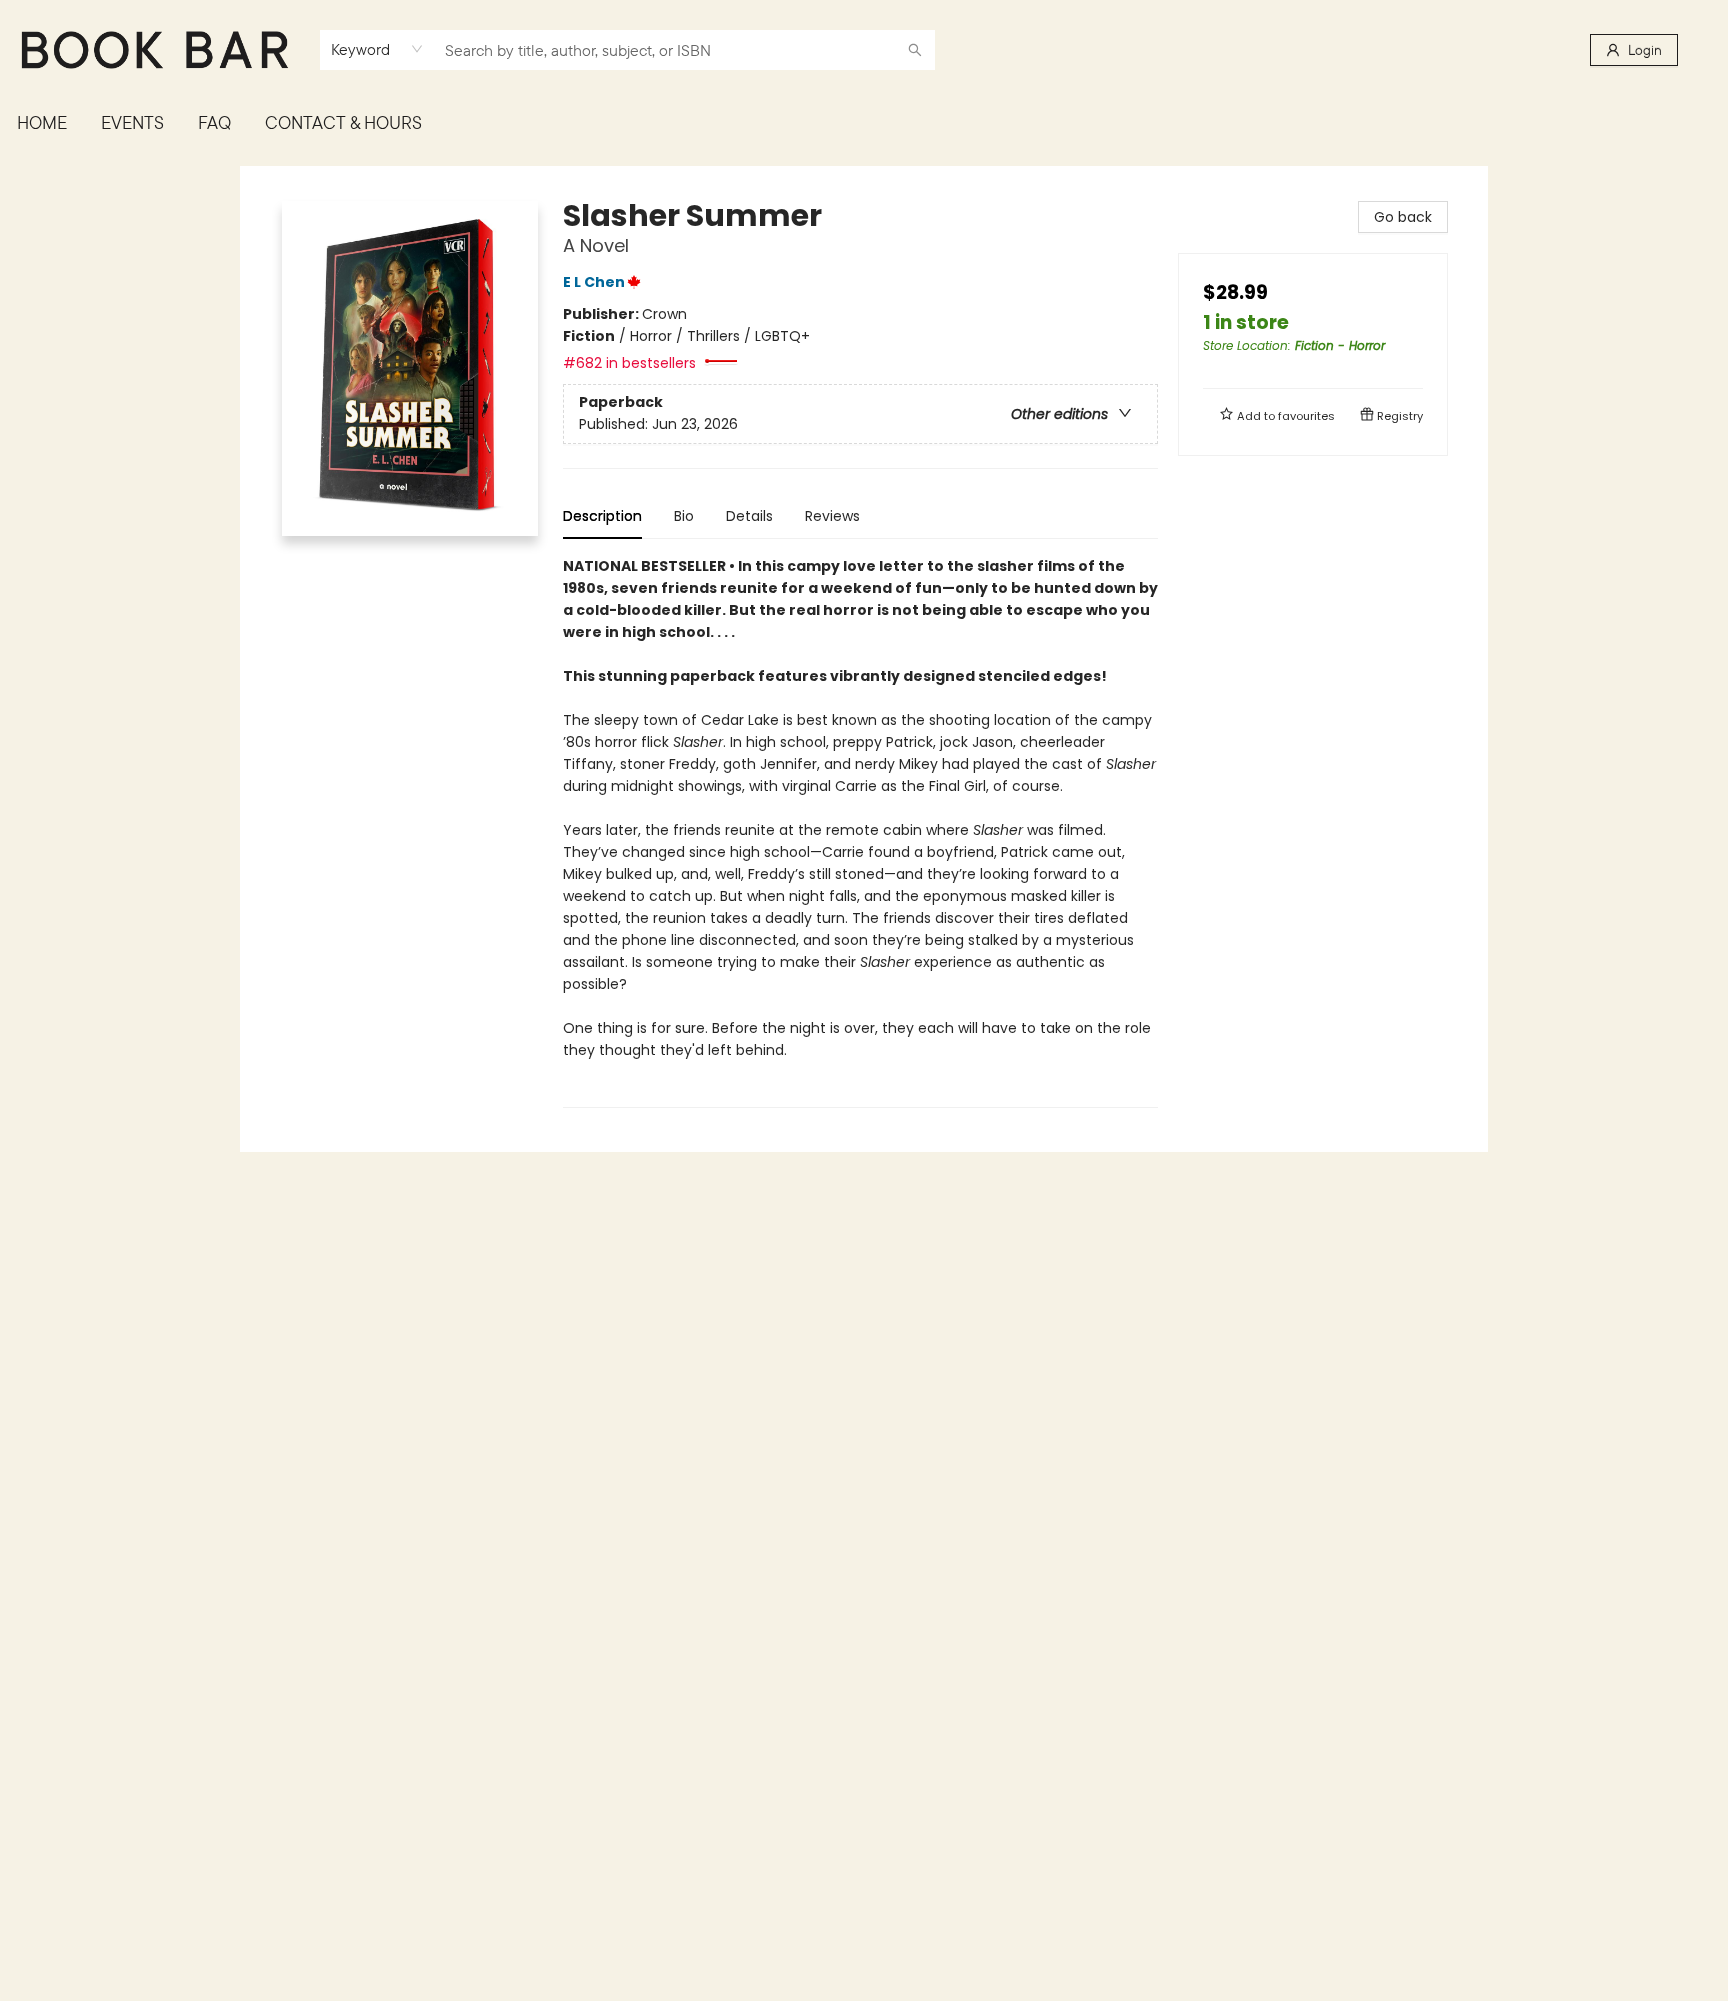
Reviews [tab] (832, 516)
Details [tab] (749, 516)
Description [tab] (602, 516)
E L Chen (594, 282)
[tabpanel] (860, 831)
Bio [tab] (684, 516)
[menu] (864, 123)
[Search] (915, 50)
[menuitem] (42, 123)
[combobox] (377, 49)
